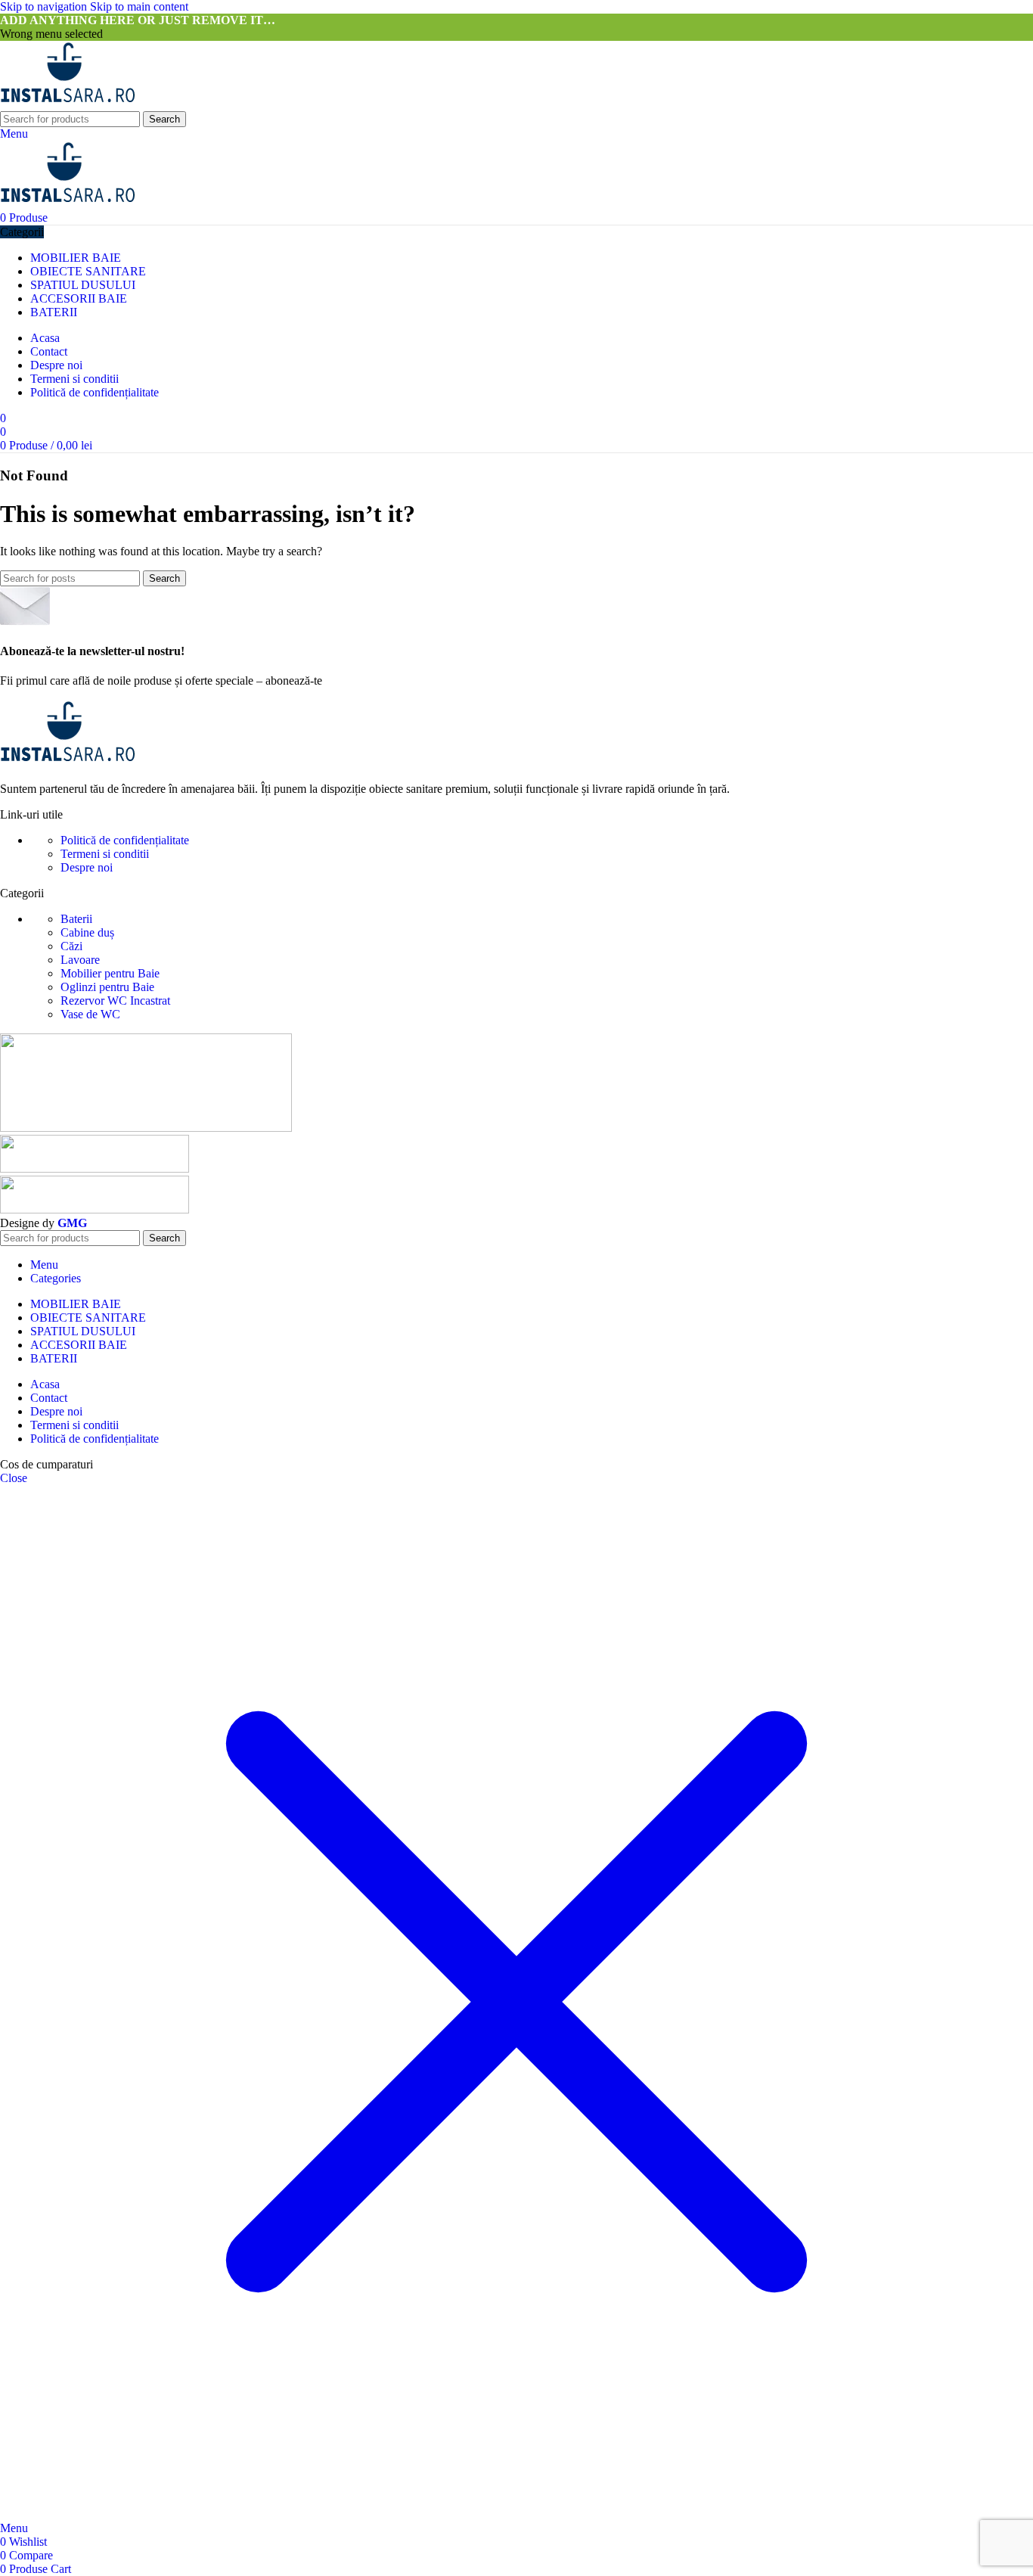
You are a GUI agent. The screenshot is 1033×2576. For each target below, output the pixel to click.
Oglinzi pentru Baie (107, 987)
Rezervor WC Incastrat (115, 1001)
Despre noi (87, 867)
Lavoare (80, 960)
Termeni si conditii (105, 854)
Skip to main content (139, 6)
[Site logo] (68, 104)
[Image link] (68, 763)
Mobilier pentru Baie (110, 973)
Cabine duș (87, 932)
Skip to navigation (45, 6)
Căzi (71, 946)
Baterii (76, 919)
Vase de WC (90, 1014)
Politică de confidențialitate (125, 840)
